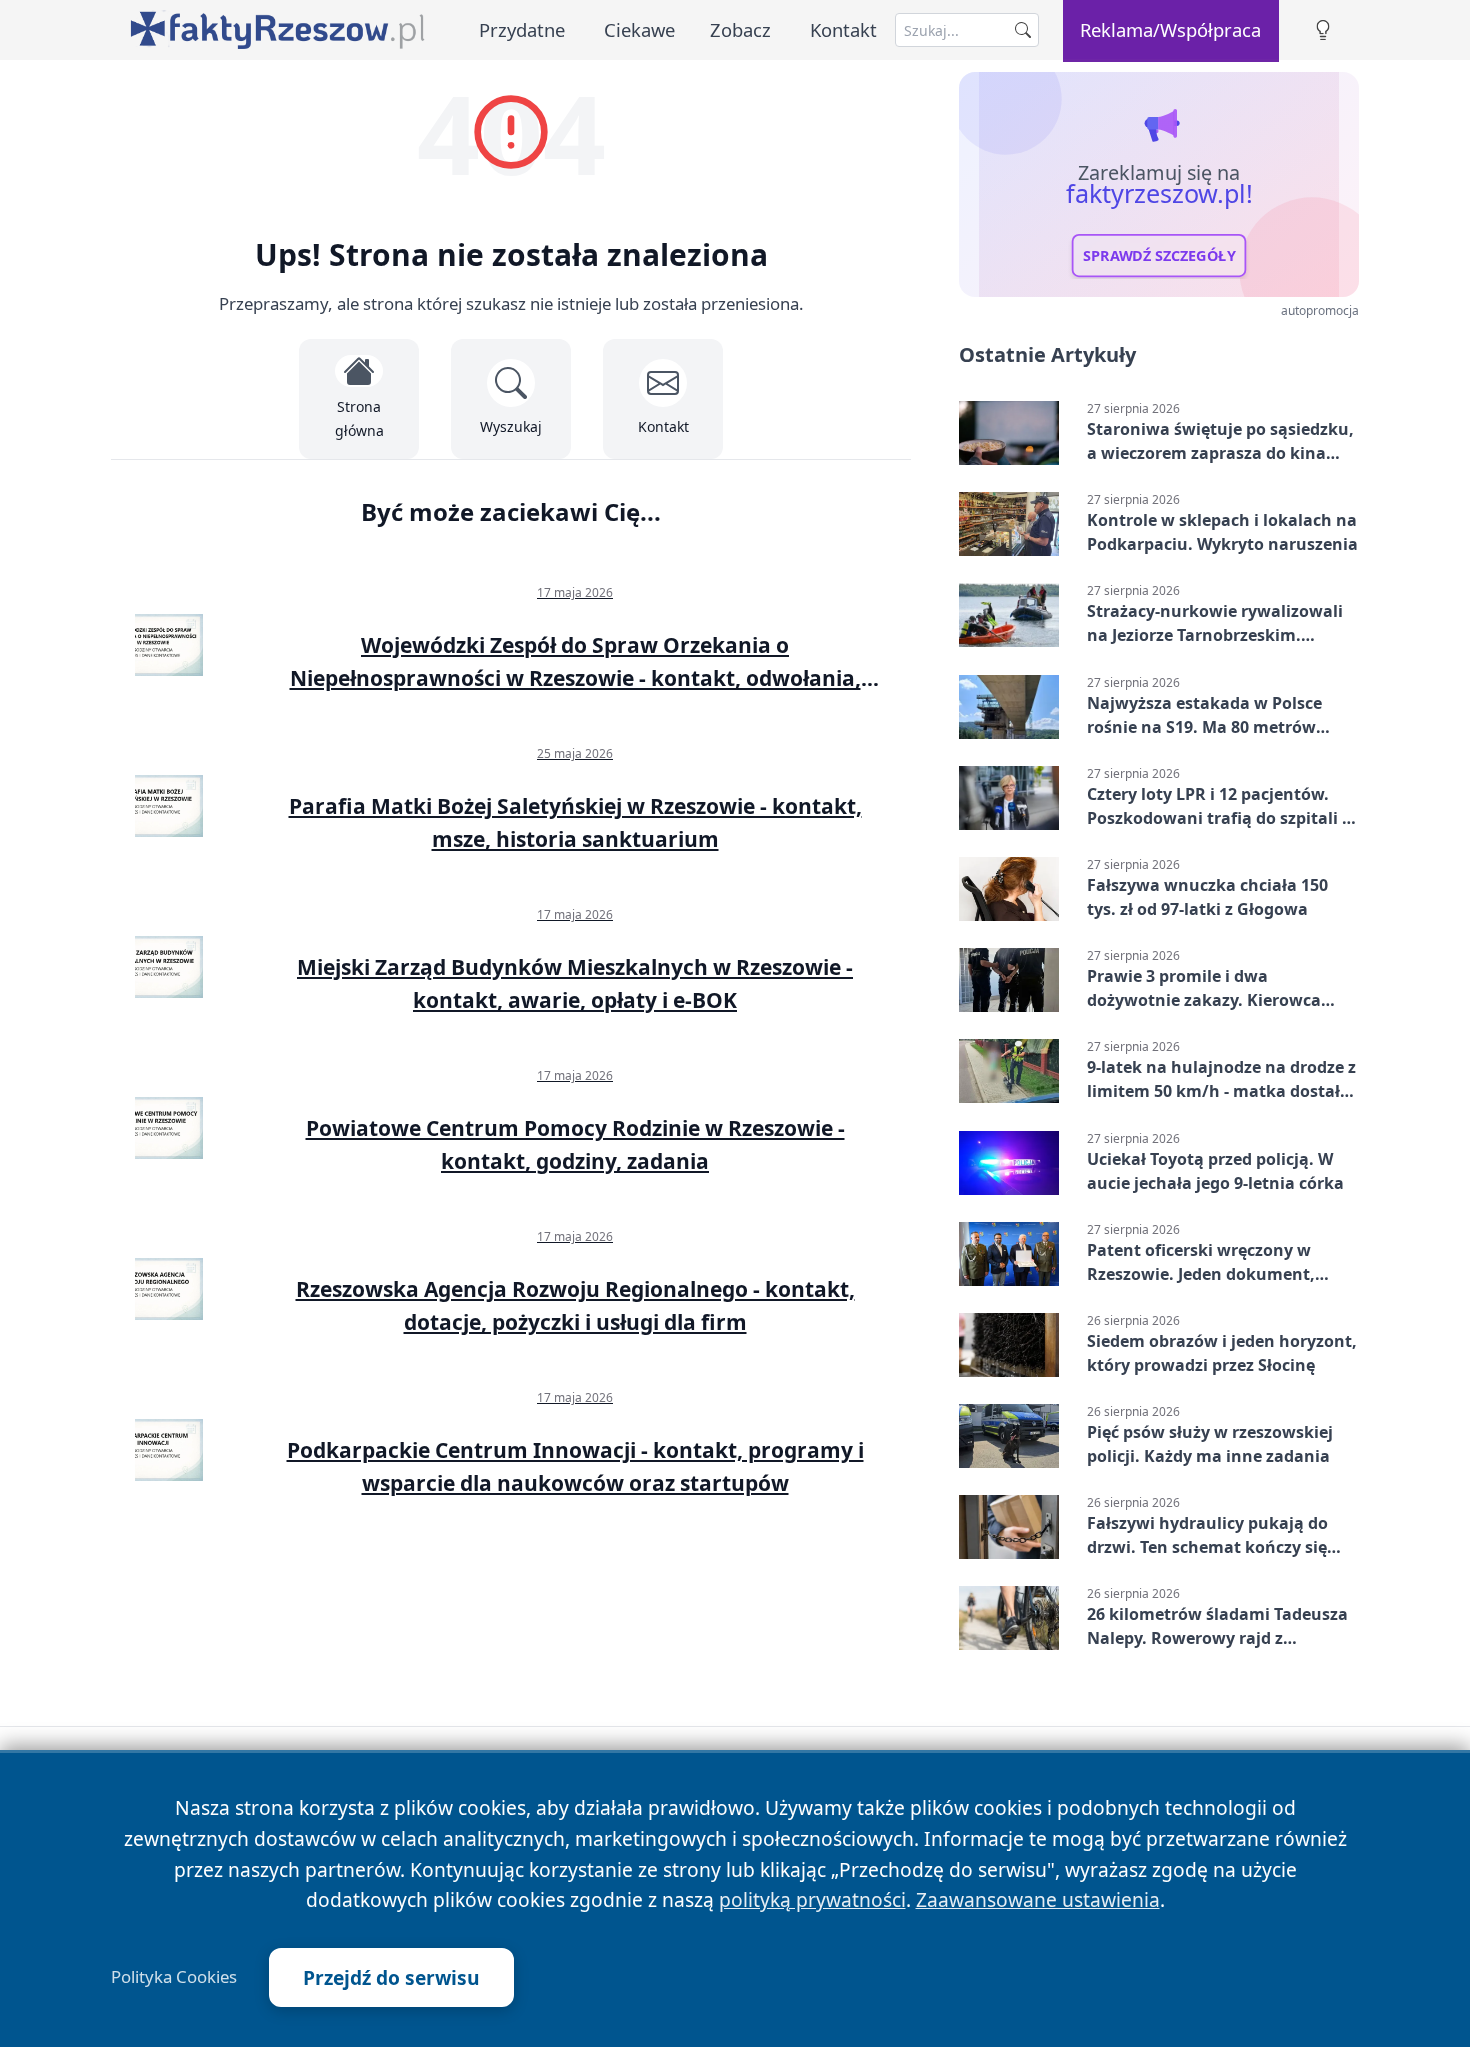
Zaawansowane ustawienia (1038, 1899)
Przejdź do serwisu (391, 1977)
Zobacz (740, 29)
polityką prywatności (812, 1899)
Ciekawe (639, 29)
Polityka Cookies (174, 1977)
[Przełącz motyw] (1323, 30)
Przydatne (522, 29)
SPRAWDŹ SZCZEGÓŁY (1159, 256)
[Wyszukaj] (1023, 30)
